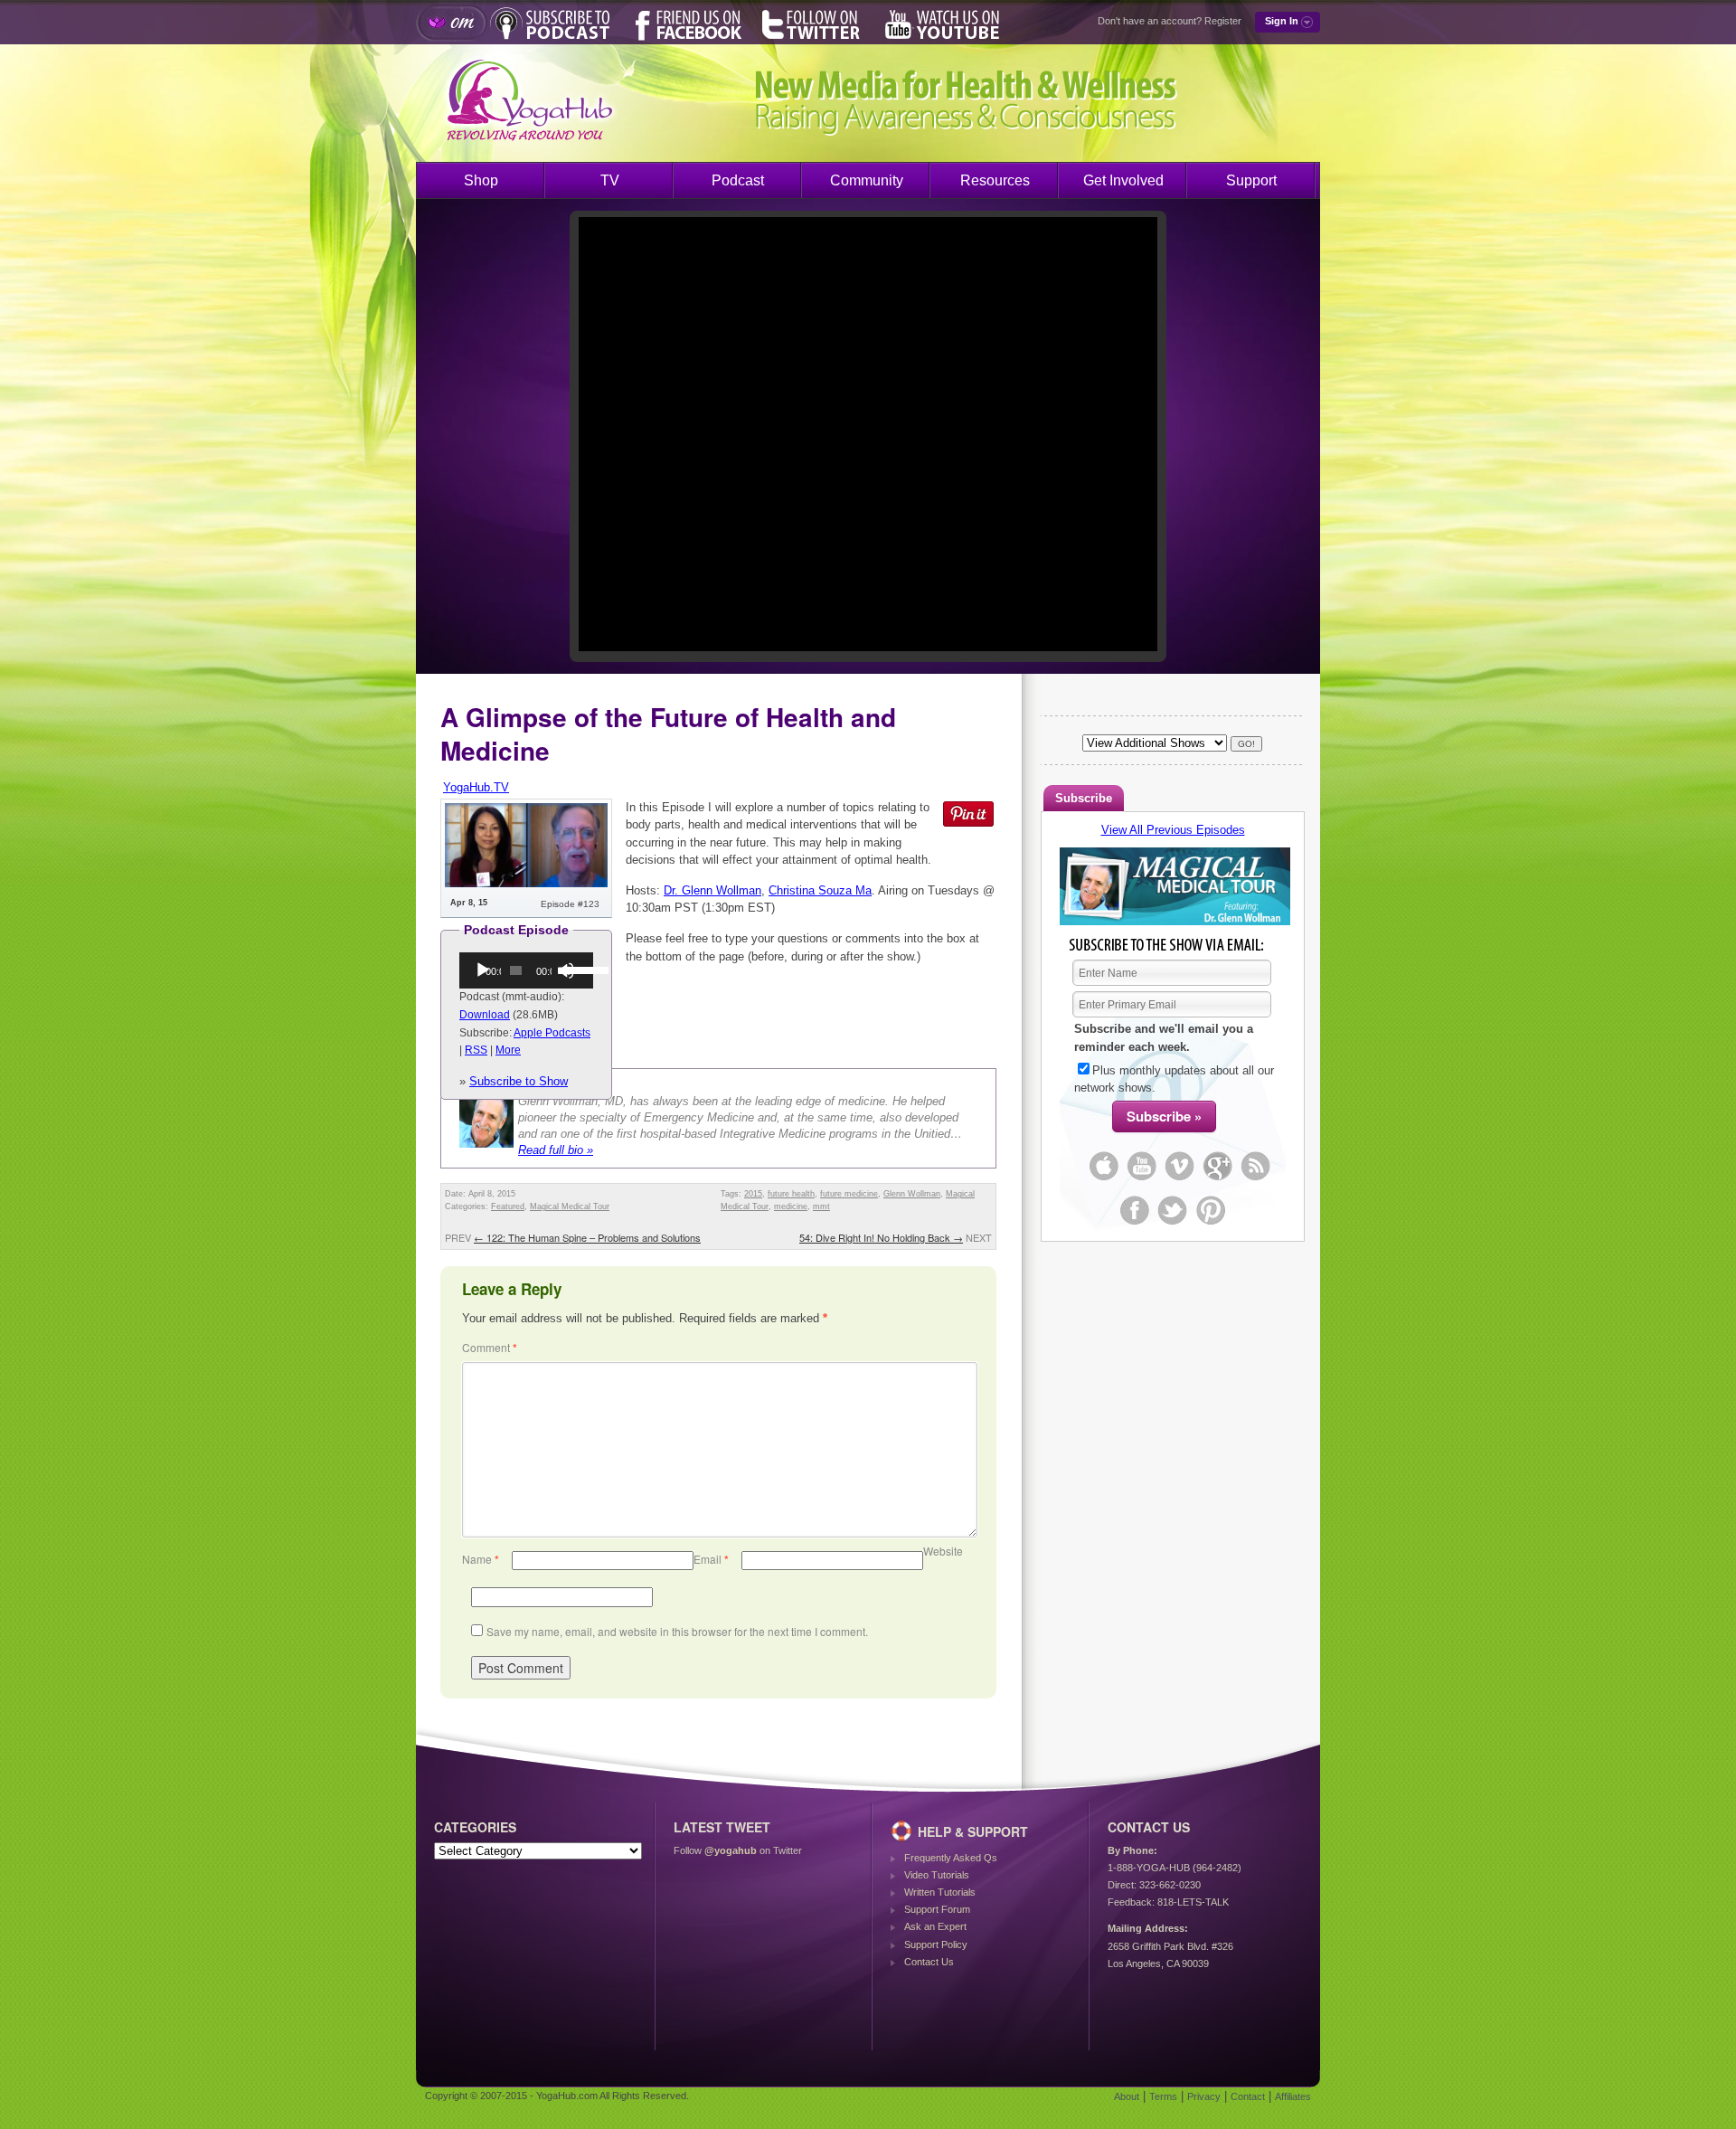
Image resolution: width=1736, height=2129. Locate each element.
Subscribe (1084, 798)
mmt (821, 1206)
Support (1251, 180)
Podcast (738, 180)
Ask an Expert (935, 1926)
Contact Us (929, 1962)
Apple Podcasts (552, 1033)
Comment (490, 1347)
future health (791, 1194)
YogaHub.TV (476, 787)
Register (1223, 21)
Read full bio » (556, 1150)
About (1127, 2096)
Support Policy (936, 1944)
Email (711, 1559)
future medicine (849, 1194)
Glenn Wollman (912, 1194)
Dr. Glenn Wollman (712, 890)
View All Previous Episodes (1173, 830)
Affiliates (1293, 2096)
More (508, 1050)
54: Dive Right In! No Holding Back (881, 1237)
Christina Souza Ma (820, 890)
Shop (481, 180)
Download (485, 1015)
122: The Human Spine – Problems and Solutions (587, 1237)
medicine (791, 1206)
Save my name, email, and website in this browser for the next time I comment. (677, 1631)
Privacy (1204, 2096)
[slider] (574, 969)
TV (610, 180)
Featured (508, 1206)
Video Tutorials (937, 1875)
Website (943, 1551)
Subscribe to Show (519, 1081)
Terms (1163, 2096)
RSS (476, 1050)
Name (481, 1559)
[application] (526, 970)
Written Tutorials (940, 1892)
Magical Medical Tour (570, 1206)
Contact (1248, 2096)
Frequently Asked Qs (951, 1858)
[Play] (483, 970)
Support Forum (937, 1909)
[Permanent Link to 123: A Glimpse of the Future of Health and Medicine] (526, 883)
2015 (753, 1194)
